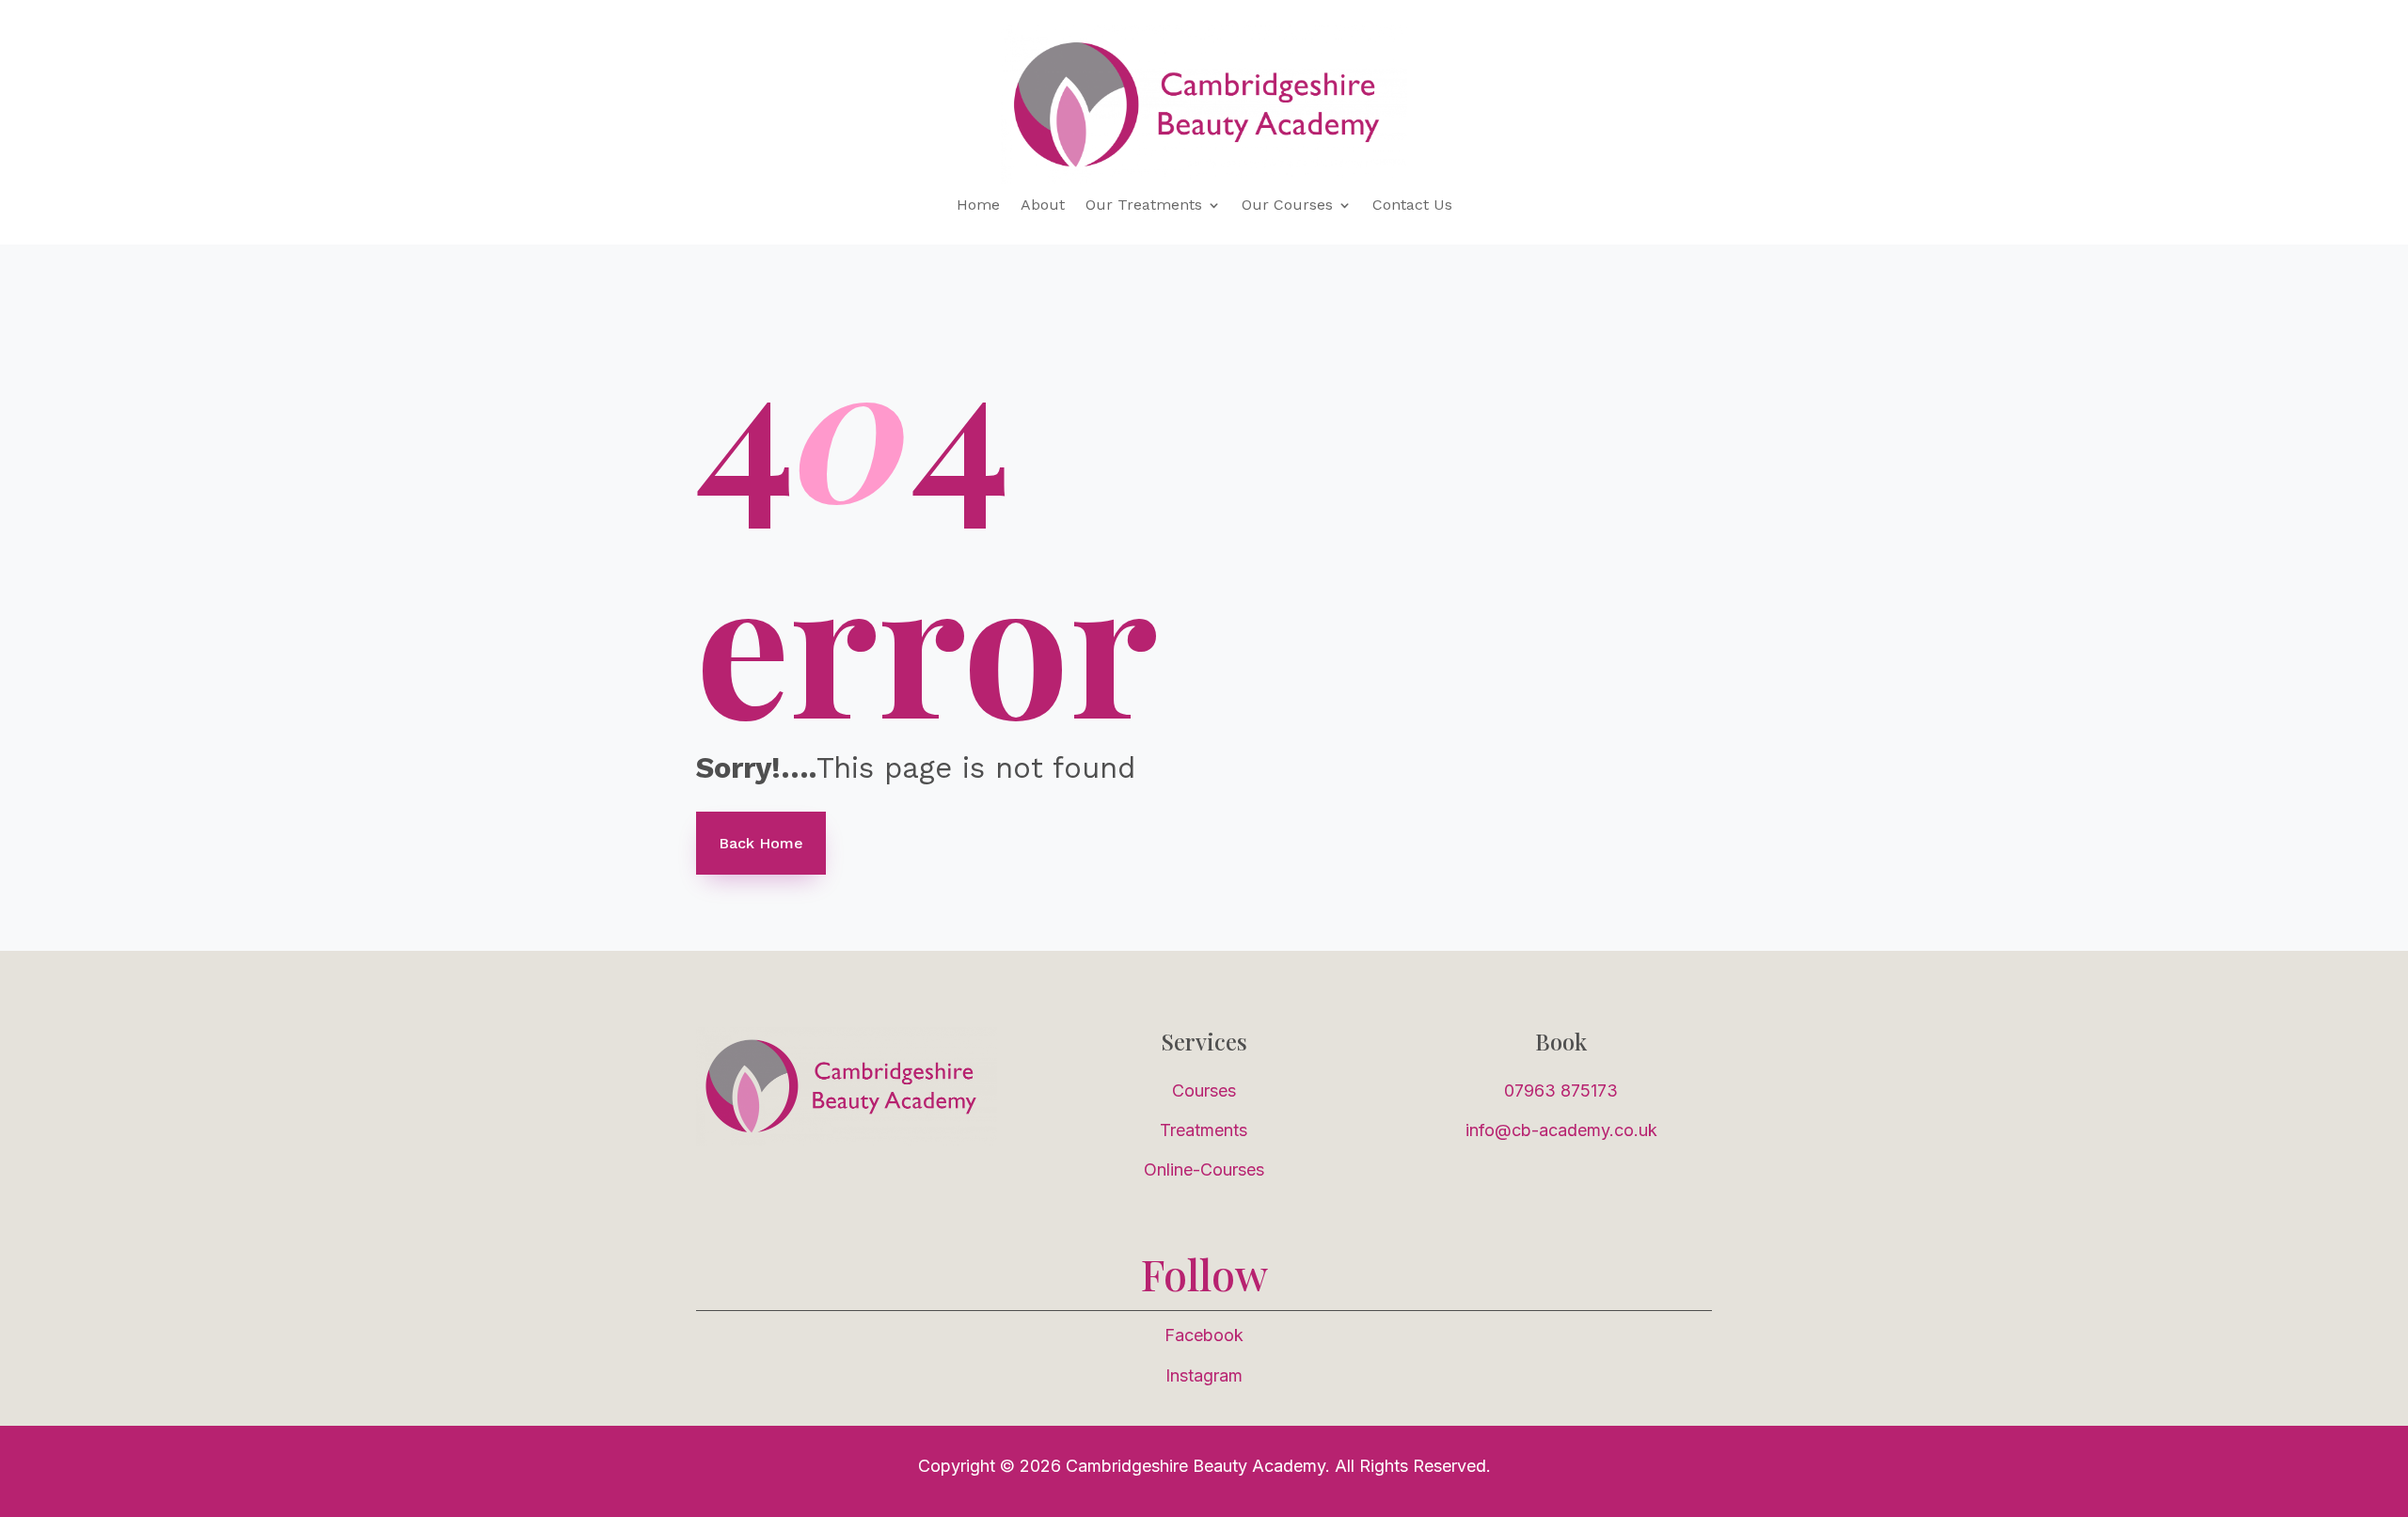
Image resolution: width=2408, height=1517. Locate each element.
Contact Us (1412, 206)
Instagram (1204, 1375)
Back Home (761, 843)
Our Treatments (1144, 206)
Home (978, 206)
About (1043, 206)
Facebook (1204, 1335)
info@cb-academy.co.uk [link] (1561, 1130)
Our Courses (1287, 206)
